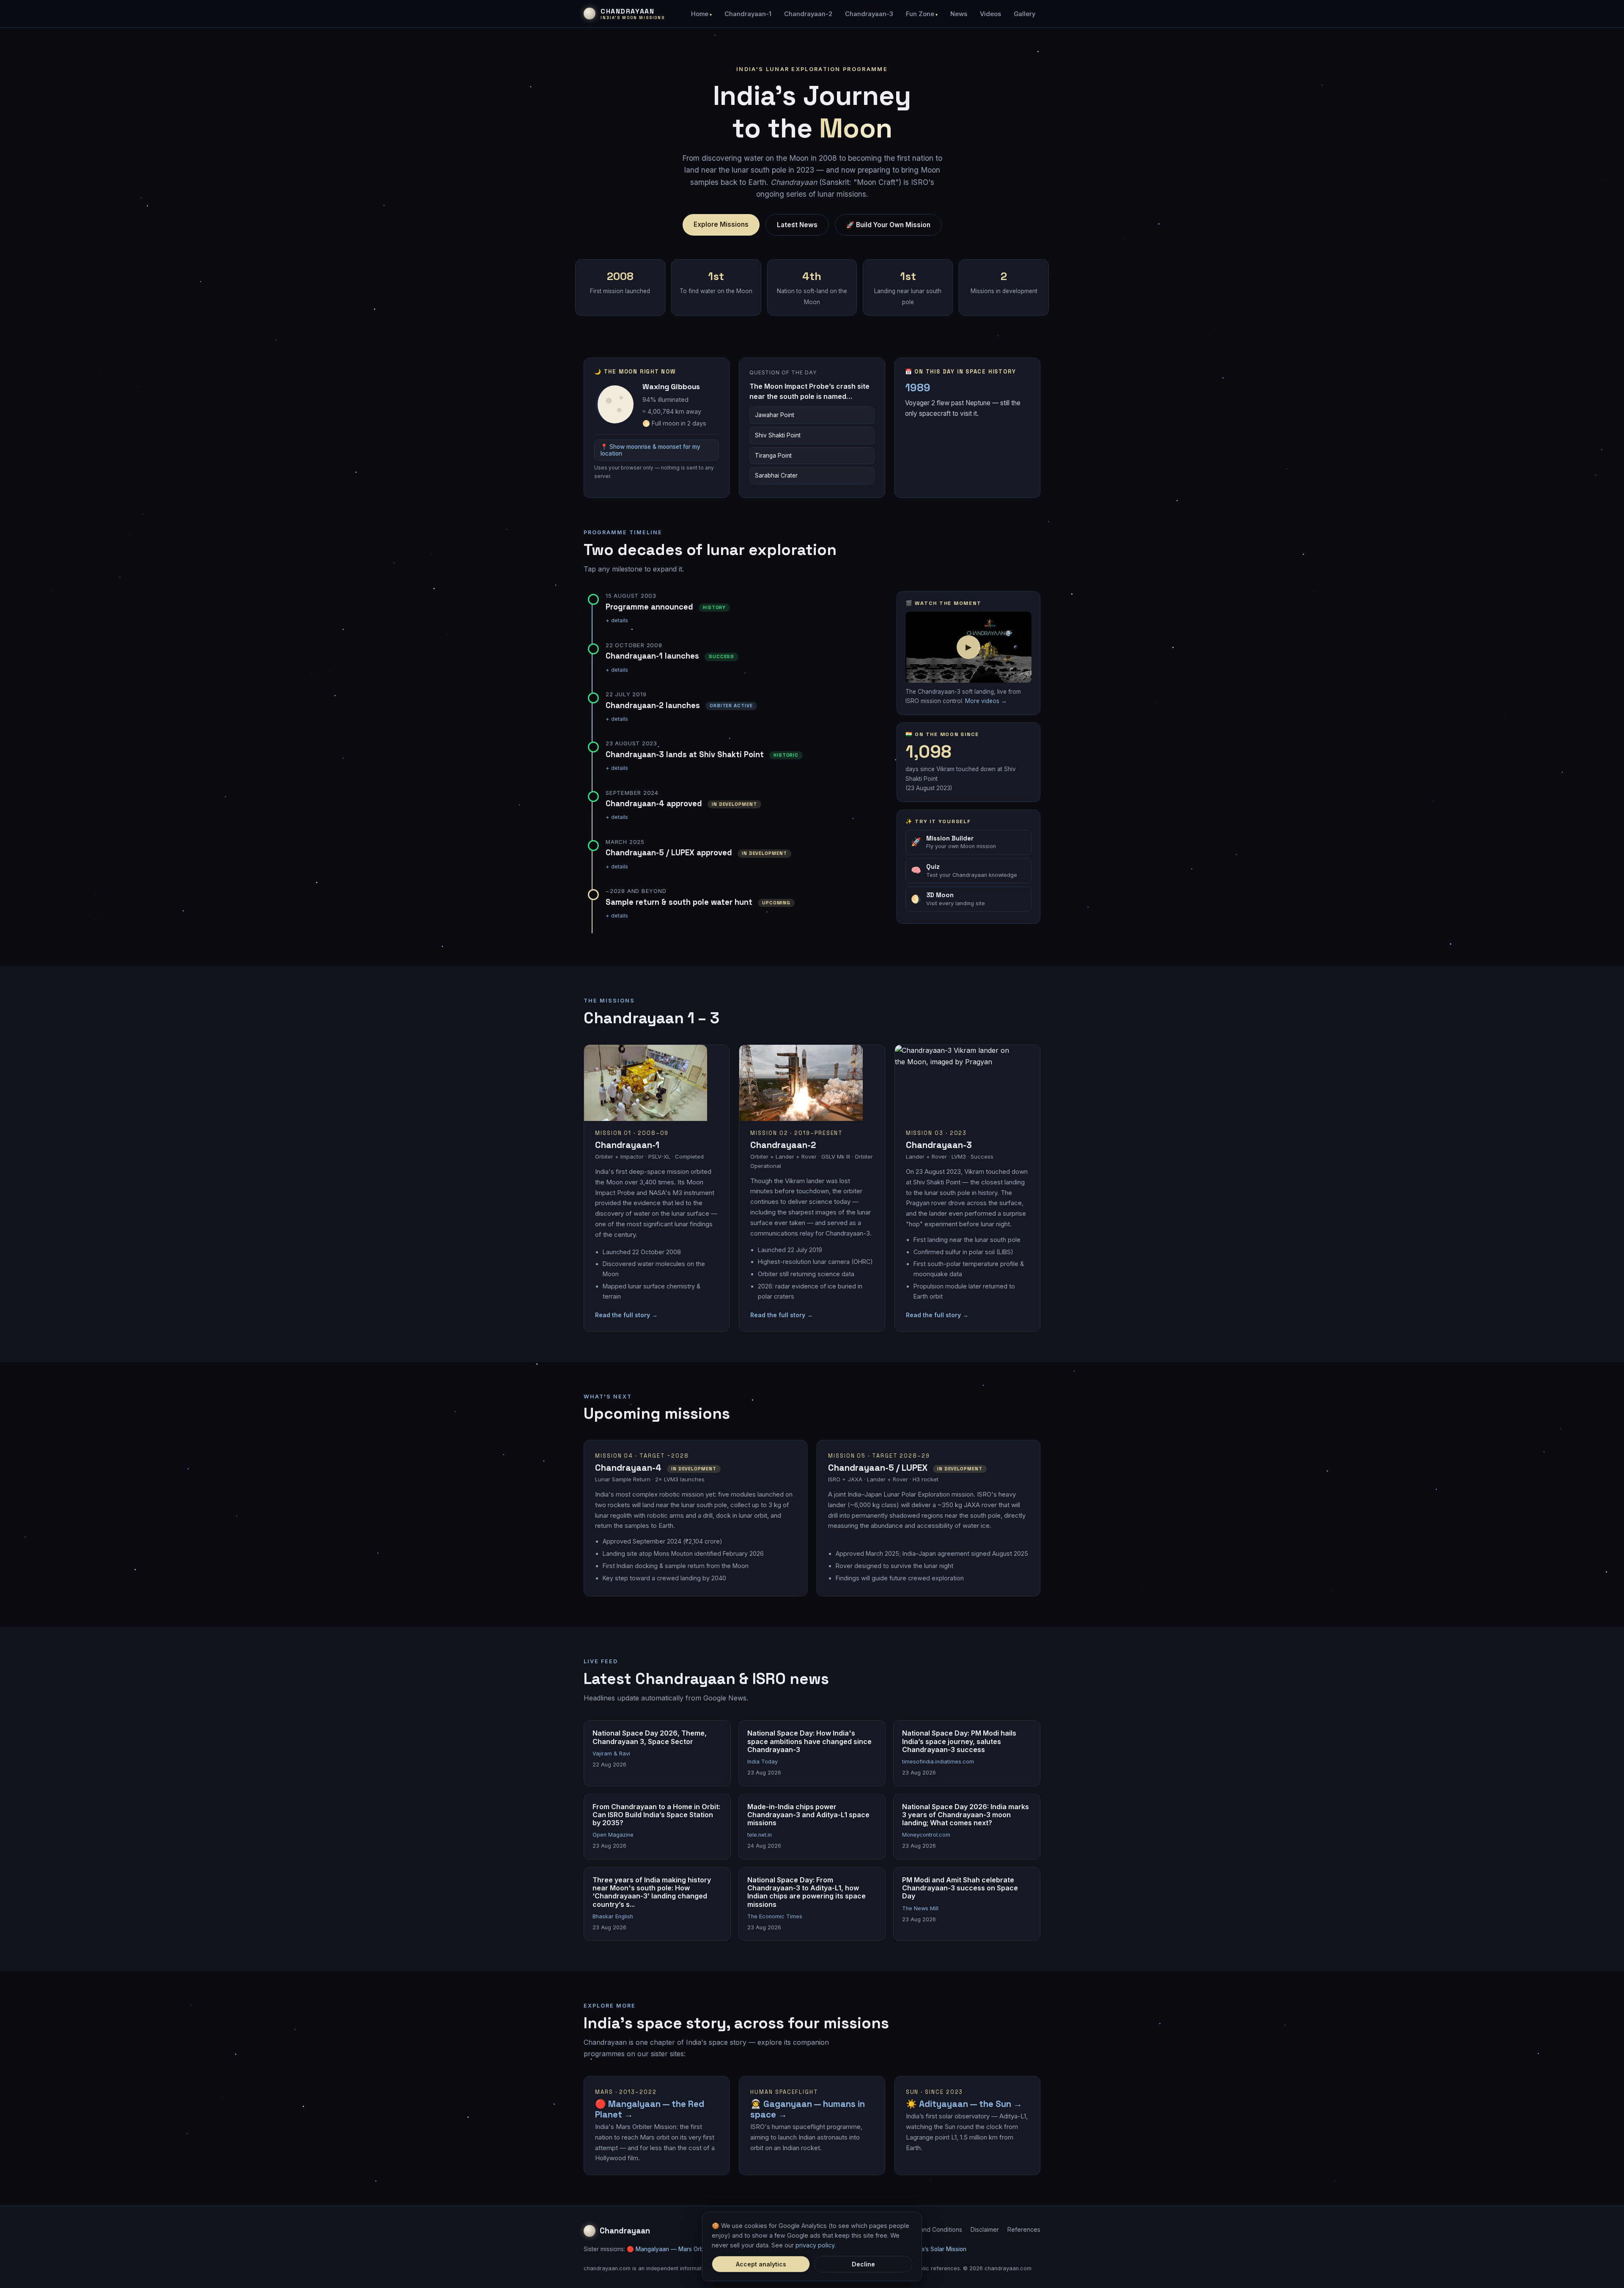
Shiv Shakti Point (778, 435)
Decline (863, 2264)
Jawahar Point (775, 415)
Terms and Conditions (931, 2229)
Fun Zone (920, 14)
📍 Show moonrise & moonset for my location (650, 450)
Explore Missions (721, 224)
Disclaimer (985, 2229)
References (1024, 2229)
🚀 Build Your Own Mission (888, 225)
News (959, 14)
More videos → (986, 701)
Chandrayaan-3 (869, 14)
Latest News (797, 225)
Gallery (1025, 14)
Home (700, 14)
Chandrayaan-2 (808, 14)
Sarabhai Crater (776, 475)
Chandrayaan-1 (748, 14)
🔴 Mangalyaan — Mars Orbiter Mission (680, 2249)
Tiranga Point (773, 456)
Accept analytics (761, 2264)
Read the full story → (626, 1315)
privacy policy (815, 2245)
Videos (990, 14)
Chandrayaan (625, 2231)
